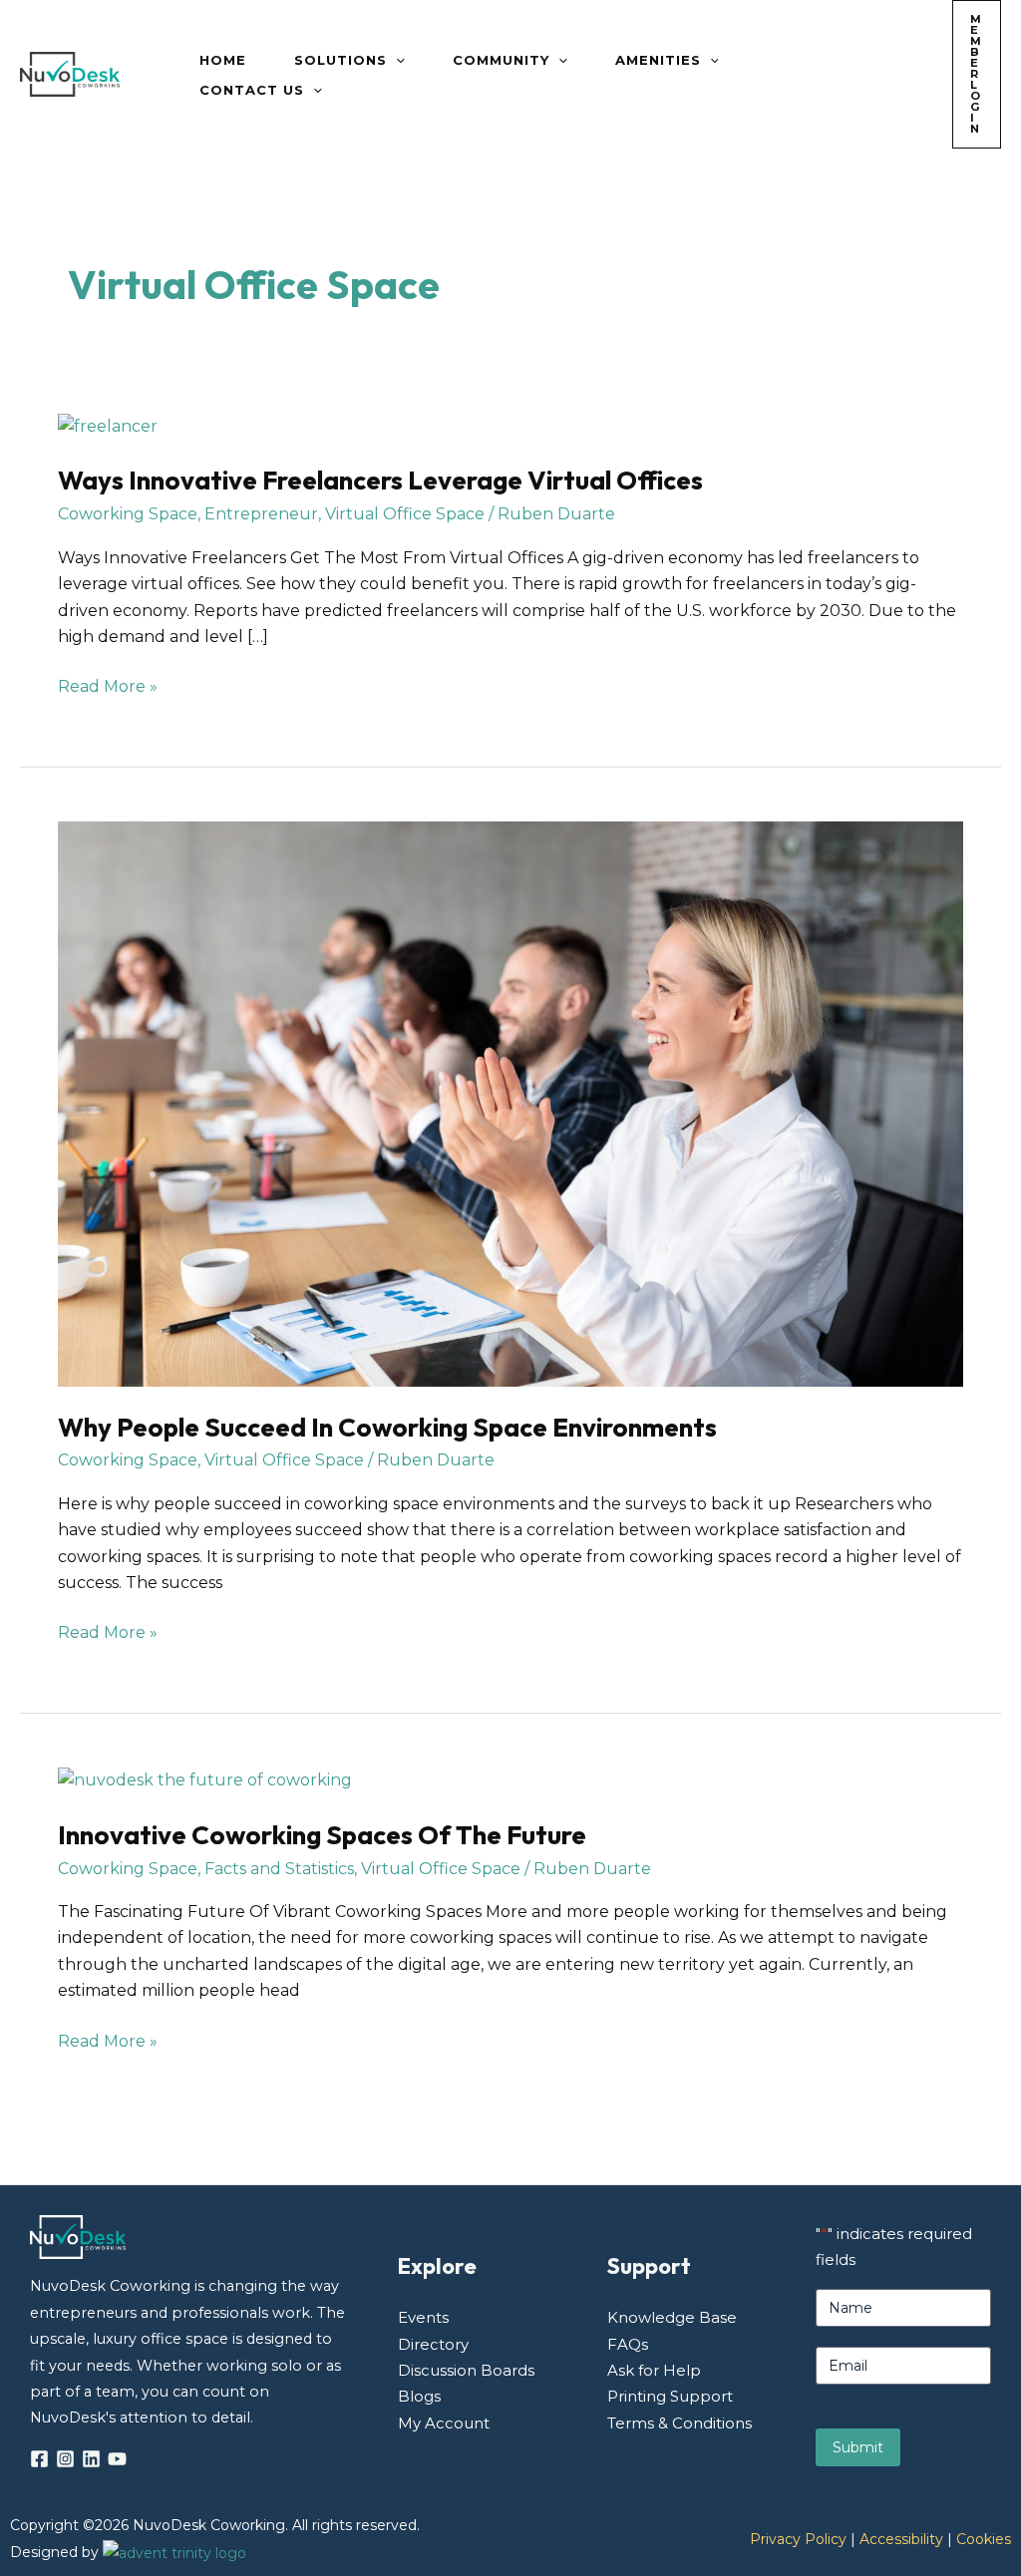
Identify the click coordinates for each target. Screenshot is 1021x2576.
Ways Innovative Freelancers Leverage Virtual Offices (380, 480)
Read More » (108, 685)
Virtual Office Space (405, 514)
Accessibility (901, 2539)
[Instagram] (65, 2459)
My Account (444, 2423)
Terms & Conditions (680, 2423)
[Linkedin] (91, 2459)
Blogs (419, 2396)
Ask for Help (654, 2370)
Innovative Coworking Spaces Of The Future (322, 1835)
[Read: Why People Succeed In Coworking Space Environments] (510, 1102)
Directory (433, 2344)
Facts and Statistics (279, 1869)
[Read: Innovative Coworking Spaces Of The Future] (205, 1780)
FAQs (628, 2344)
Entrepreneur (261, 514)
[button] (396, 60)
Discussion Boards (466, 2370)
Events (423, 2317)
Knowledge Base (672, 2317)
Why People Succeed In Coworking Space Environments (387, 1427)
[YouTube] (117, 2459)
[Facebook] (39, 2459)
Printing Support (670, 2396)
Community (501, 60)
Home (223, 60)
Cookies (984, 2539)
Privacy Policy (798, 2539)
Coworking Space (128, 514)
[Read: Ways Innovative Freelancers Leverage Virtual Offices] (108, 425)
